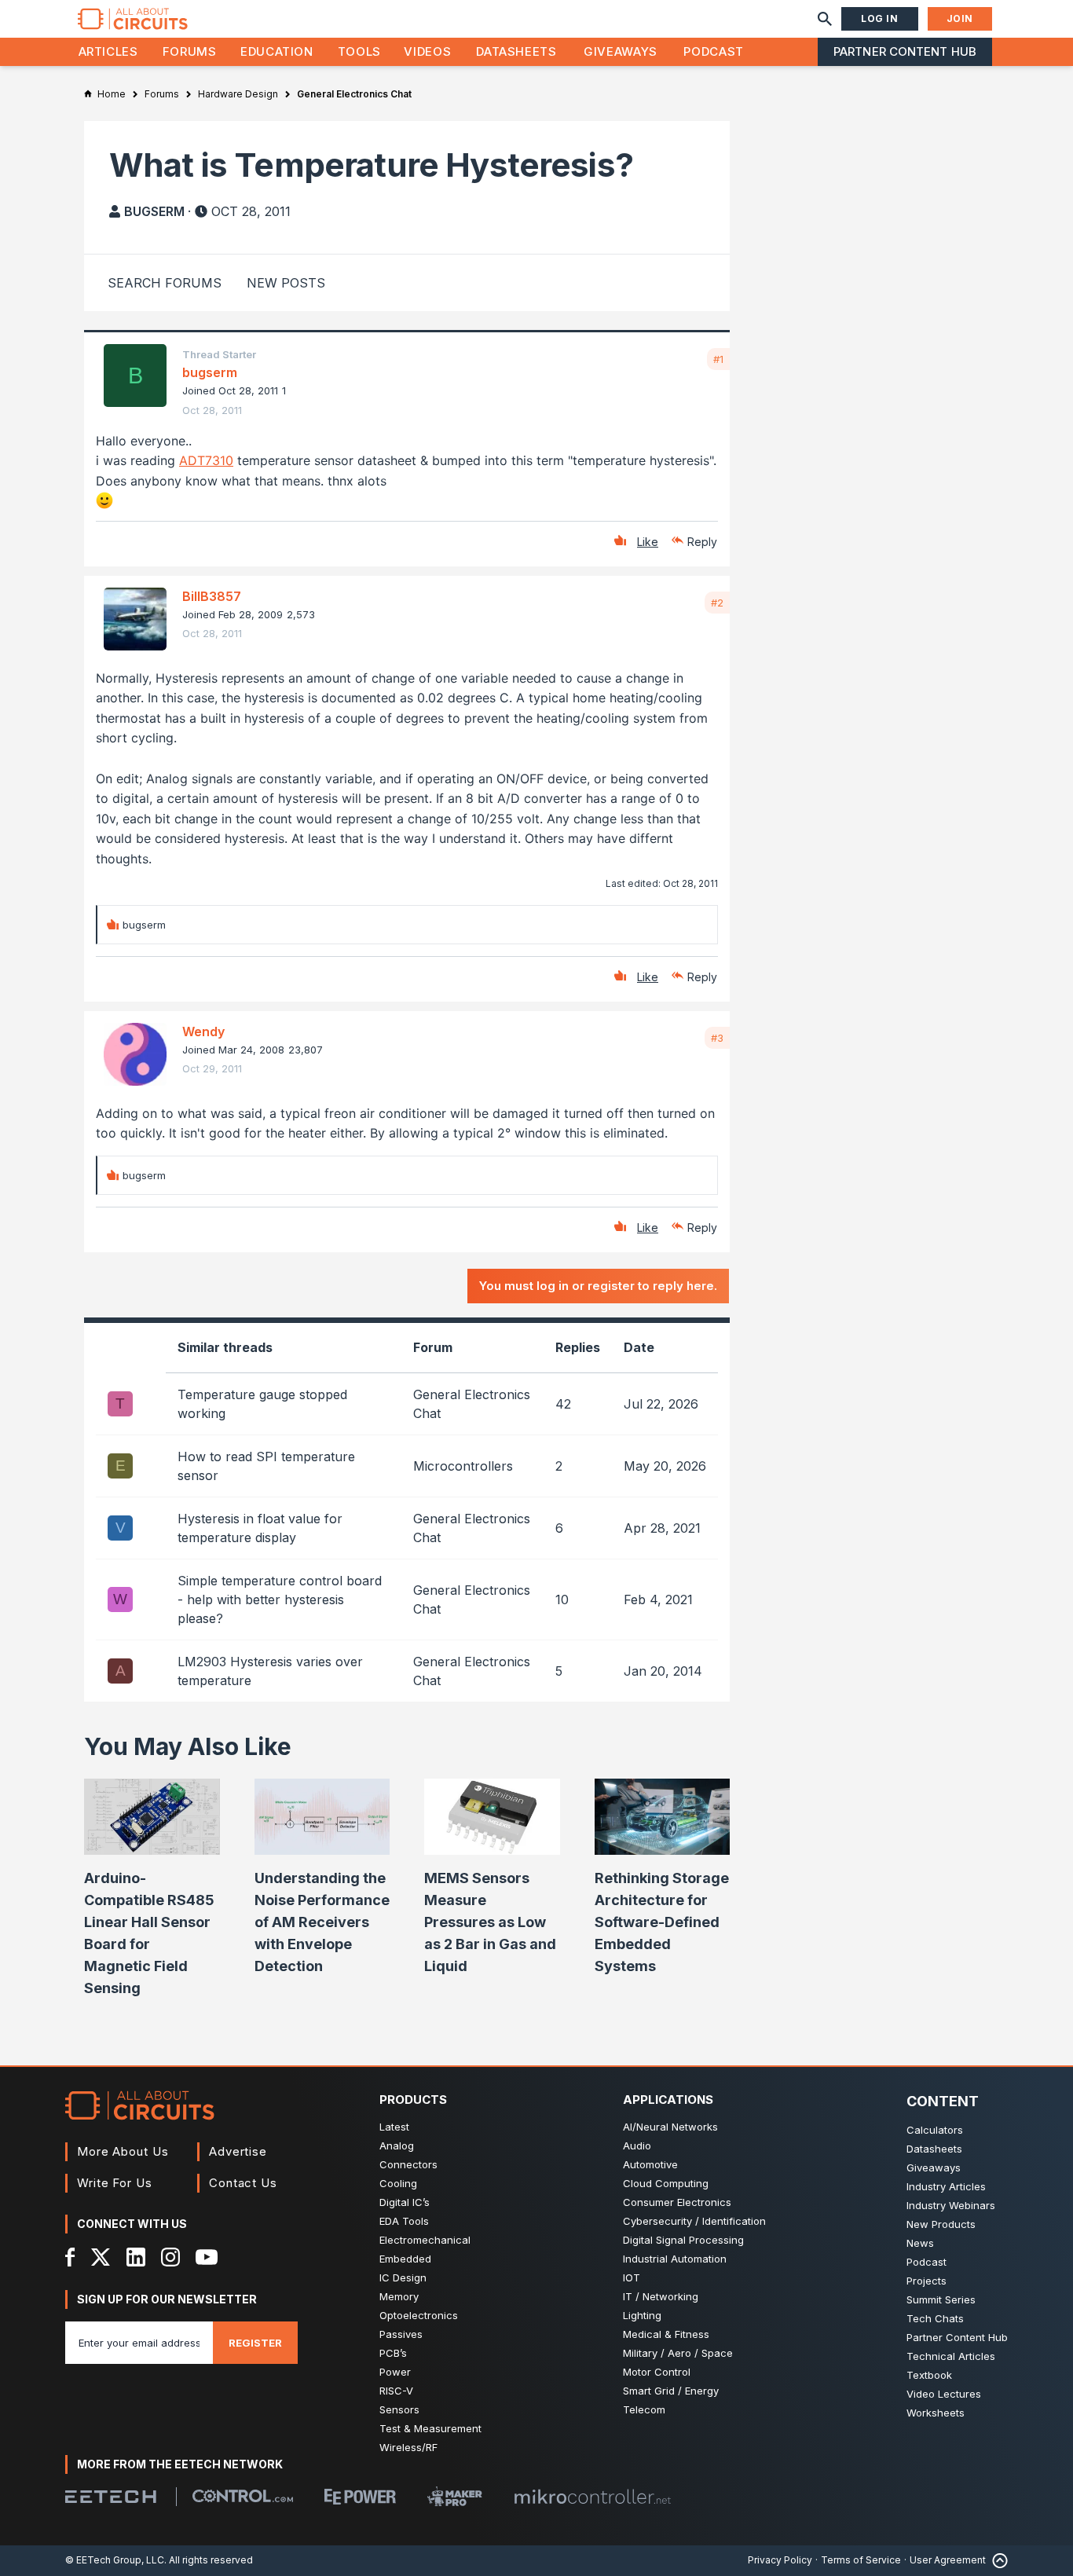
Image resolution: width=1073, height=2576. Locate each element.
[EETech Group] (111, 2497)
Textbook (929, 2375)
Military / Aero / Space (678, 2353)
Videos (427, 51)
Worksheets (936, 2413)
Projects (927, 2281)
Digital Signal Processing (683, 2240)
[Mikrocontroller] (592, 2497)
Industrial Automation (675, 2259)
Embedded (405, 2259)
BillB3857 (212, 596)
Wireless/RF (408, 2447)
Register (255, 2343)
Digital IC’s (405, 2202)
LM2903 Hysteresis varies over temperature (270, 1671)
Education (277, 51)
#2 (717, 603)
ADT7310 (206, 460)
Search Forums (165, 283)
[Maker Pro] (455, 2496)
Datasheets (516, 51)
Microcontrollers (463, 1466)
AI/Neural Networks (670, 2127)
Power (395, 2372)
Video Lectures (944, 2394)
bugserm (154, 211)
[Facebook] (70, 2257)
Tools (359, 51)
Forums (190, 51)
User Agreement (948, 2560)
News (920, 2243)
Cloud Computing (666, 2183)
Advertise (238, 2151)
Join (960, 18)
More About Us (123, 2151)
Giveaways (621, 51)
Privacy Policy (780, 2560)
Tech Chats (935, 2318)
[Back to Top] (997, 2561)
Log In (880, 18)
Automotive (650, 2164)
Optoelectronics (419, 2315)
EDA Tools (404, 2221)
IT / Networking (661, 2296)
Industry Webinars (951, 2205)
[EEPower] (360, 2497)
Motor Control (657, 2372)
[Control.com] (243, 2496)
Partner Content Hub (905, 51)
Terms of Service (861, 2560)
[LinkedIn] (136, 2257)
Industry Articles (946, 2186)
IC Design (403, 2277)
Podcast (713, 51)
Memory (399, 2296)
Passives (401, 2334)
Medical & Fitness (666, 2334)
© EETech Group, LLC (115, 2560)
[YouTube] (207, 2257)
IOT (632, 2277)
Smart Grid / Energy (671, 2391)
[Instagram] (170, 2257)
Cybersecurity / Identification (694, 2221)
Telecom (644, 2409)
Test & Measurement (430, 2428)
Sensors (399, 2409)
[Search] (825, 19)
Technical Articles (951, 2356)
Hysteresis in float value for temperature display (260, 1528)
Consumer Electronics (677, 2202)
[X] (101, 2257)
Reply (702, 542)
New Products (941, 2224)
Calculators (935, 2130)
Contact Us (243, 2183)
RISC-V (396, 2391)
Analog (397, 2145)
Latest (394, 2127)
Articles (108, 51)
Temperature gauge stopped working (262, 1404)
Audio (637, 2145)
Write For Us (115, 2183)
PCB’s (393, 2353)
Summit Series (941, 2299)
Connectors (408, 2164)
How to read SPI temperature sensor (266, 1466)
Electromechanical (425, 2240)
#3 (717, 1038)
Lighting (642, 2315)
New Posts (286, 283)
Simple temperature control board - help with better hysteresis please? (280, 1599)
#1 (718, 359)
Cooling (398, 2183)
